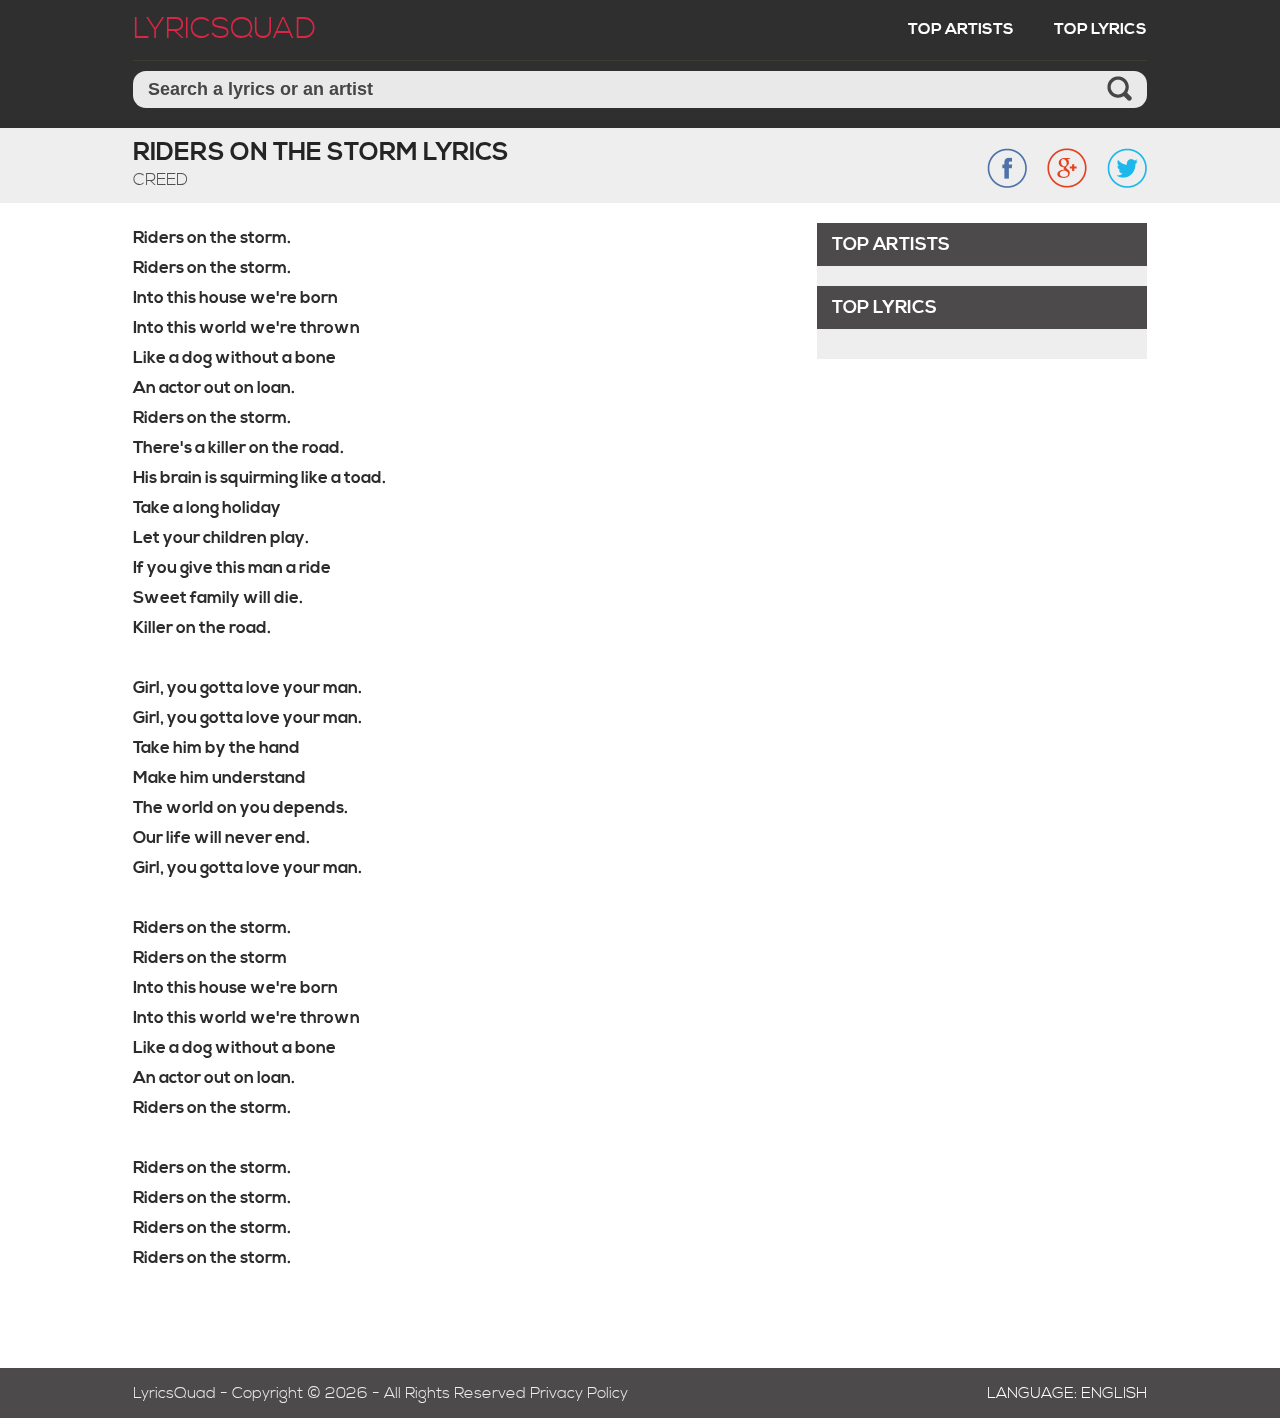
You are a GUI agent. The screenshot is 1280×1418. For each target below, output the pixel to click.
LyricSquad (224, 29)
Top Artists (961, 29)
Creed (160, 180)
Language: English (1067, 1393)
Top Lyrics (1100, 29)
